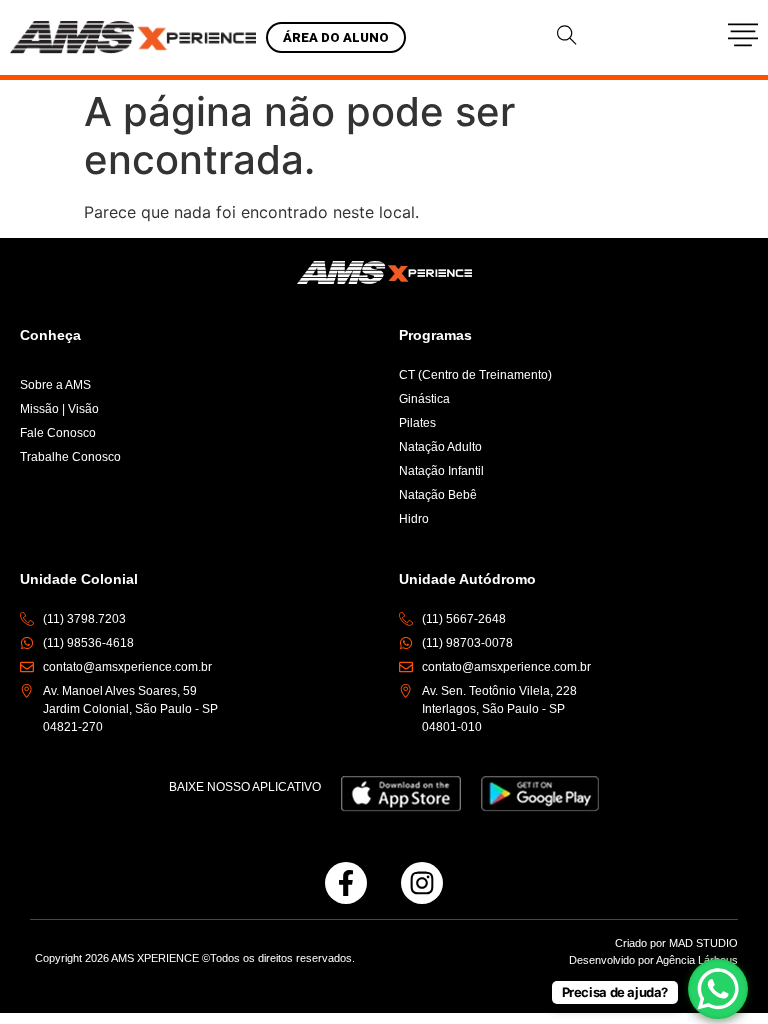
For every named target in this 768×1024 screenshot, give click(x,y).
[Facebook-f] (346, 883)
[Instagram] (422, 883)
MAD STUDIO (703, 943)
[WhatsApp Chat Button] (718, 989)
